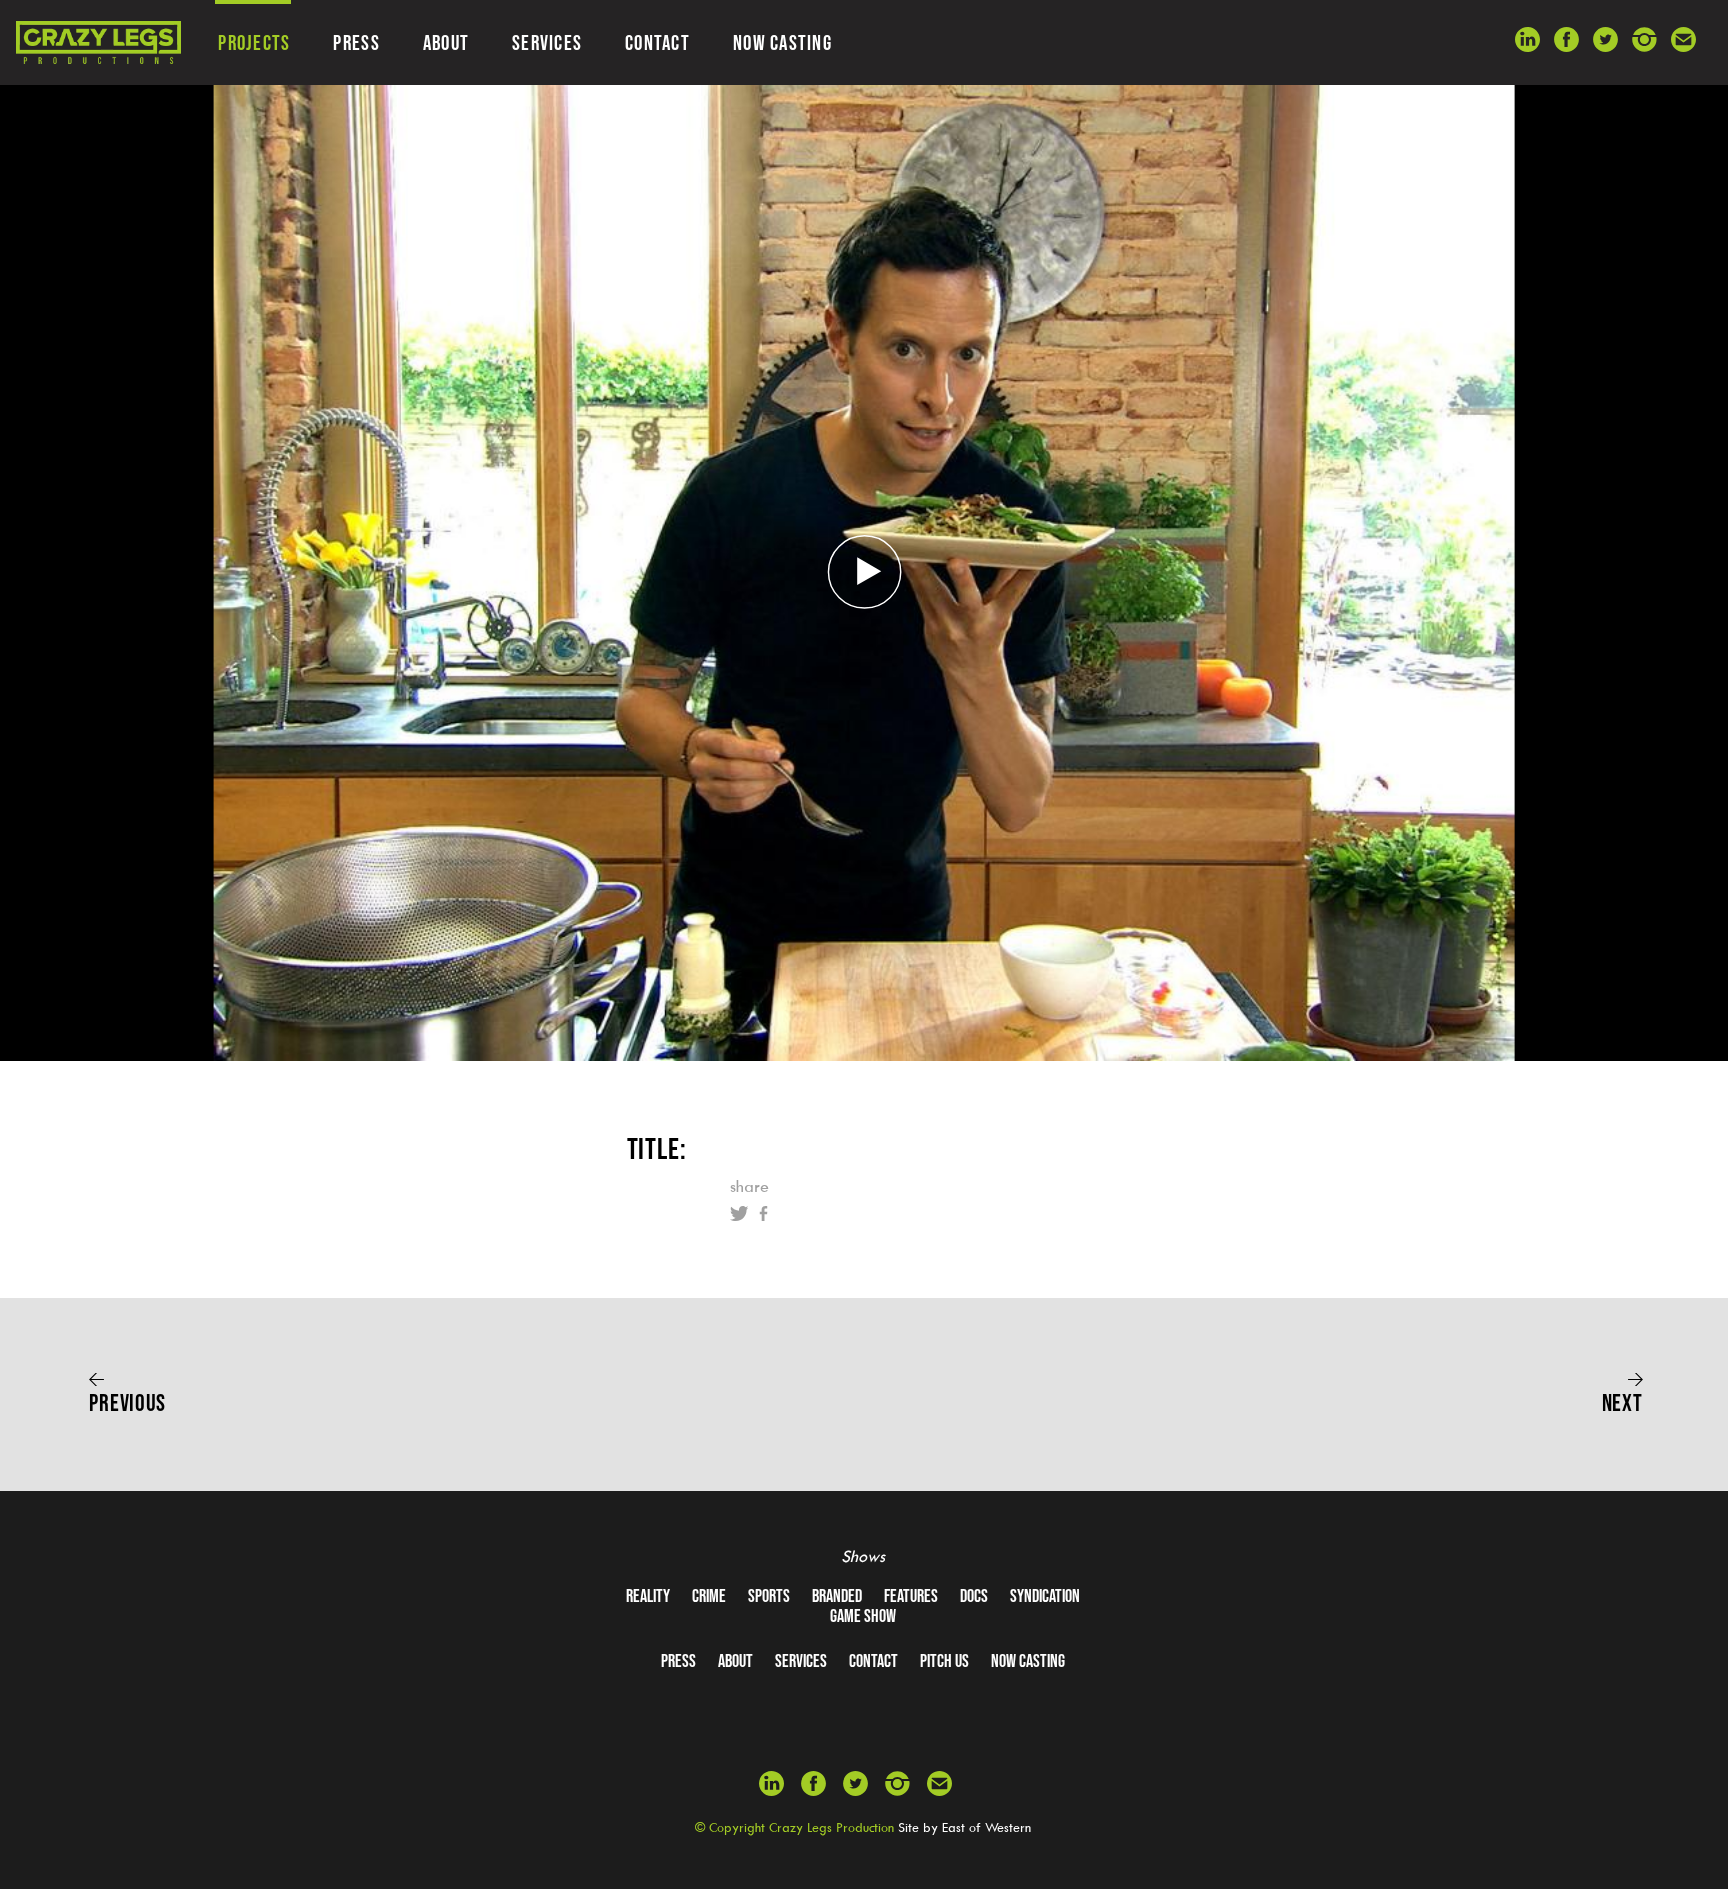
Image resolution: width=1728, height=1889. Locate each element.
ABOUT (446, 42)
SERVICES (547, 42)
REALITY (648, 1596)
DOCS (974, 1596)
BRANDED (837, 1596)
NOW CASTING (782, 42)
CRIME (709, 1596)
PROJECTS (254, 42)
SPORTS (769, 1596)
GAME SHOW (863, 1616)
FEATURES (911, 1596)
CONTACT (657, 42)
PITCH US (944, 1661)
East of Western (986, 1827)
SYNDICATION (1045, 1596)
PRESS (356, 42)
